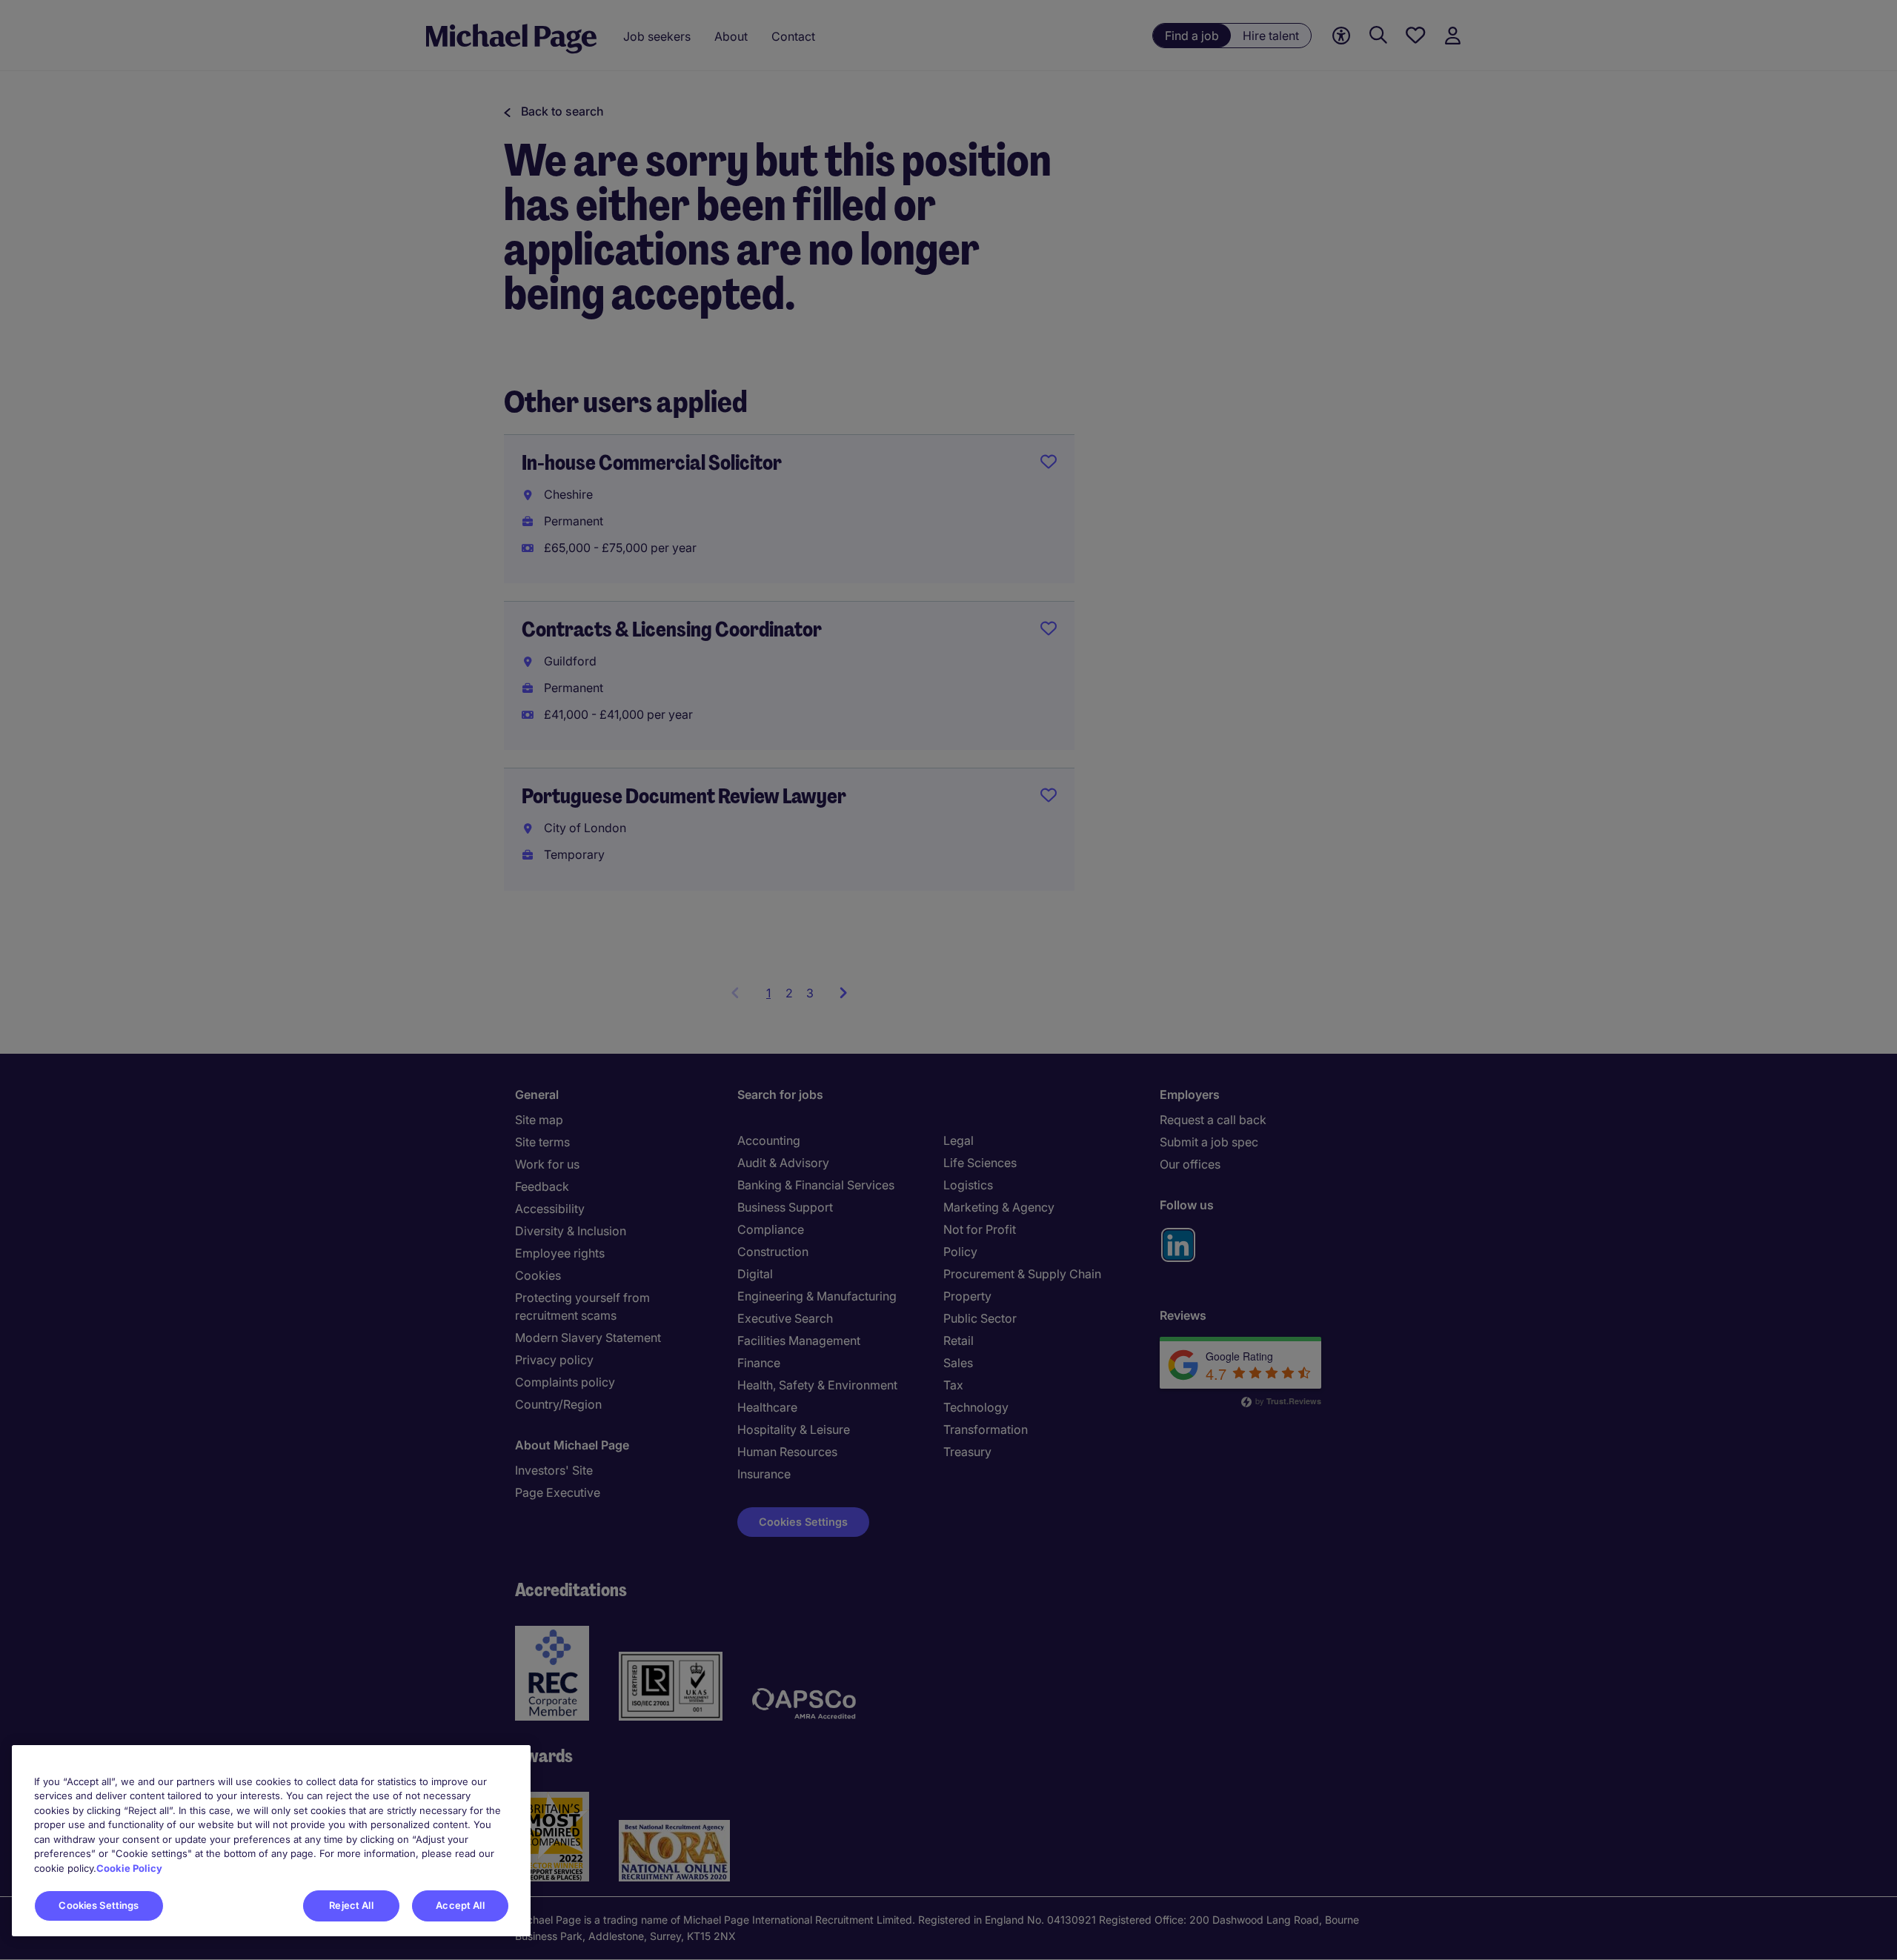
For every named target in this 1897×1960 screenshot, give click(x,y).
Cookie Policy (129, 1868)
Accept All (460, 1905)
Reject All (351, 1905)
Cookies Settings (99, 1905)
